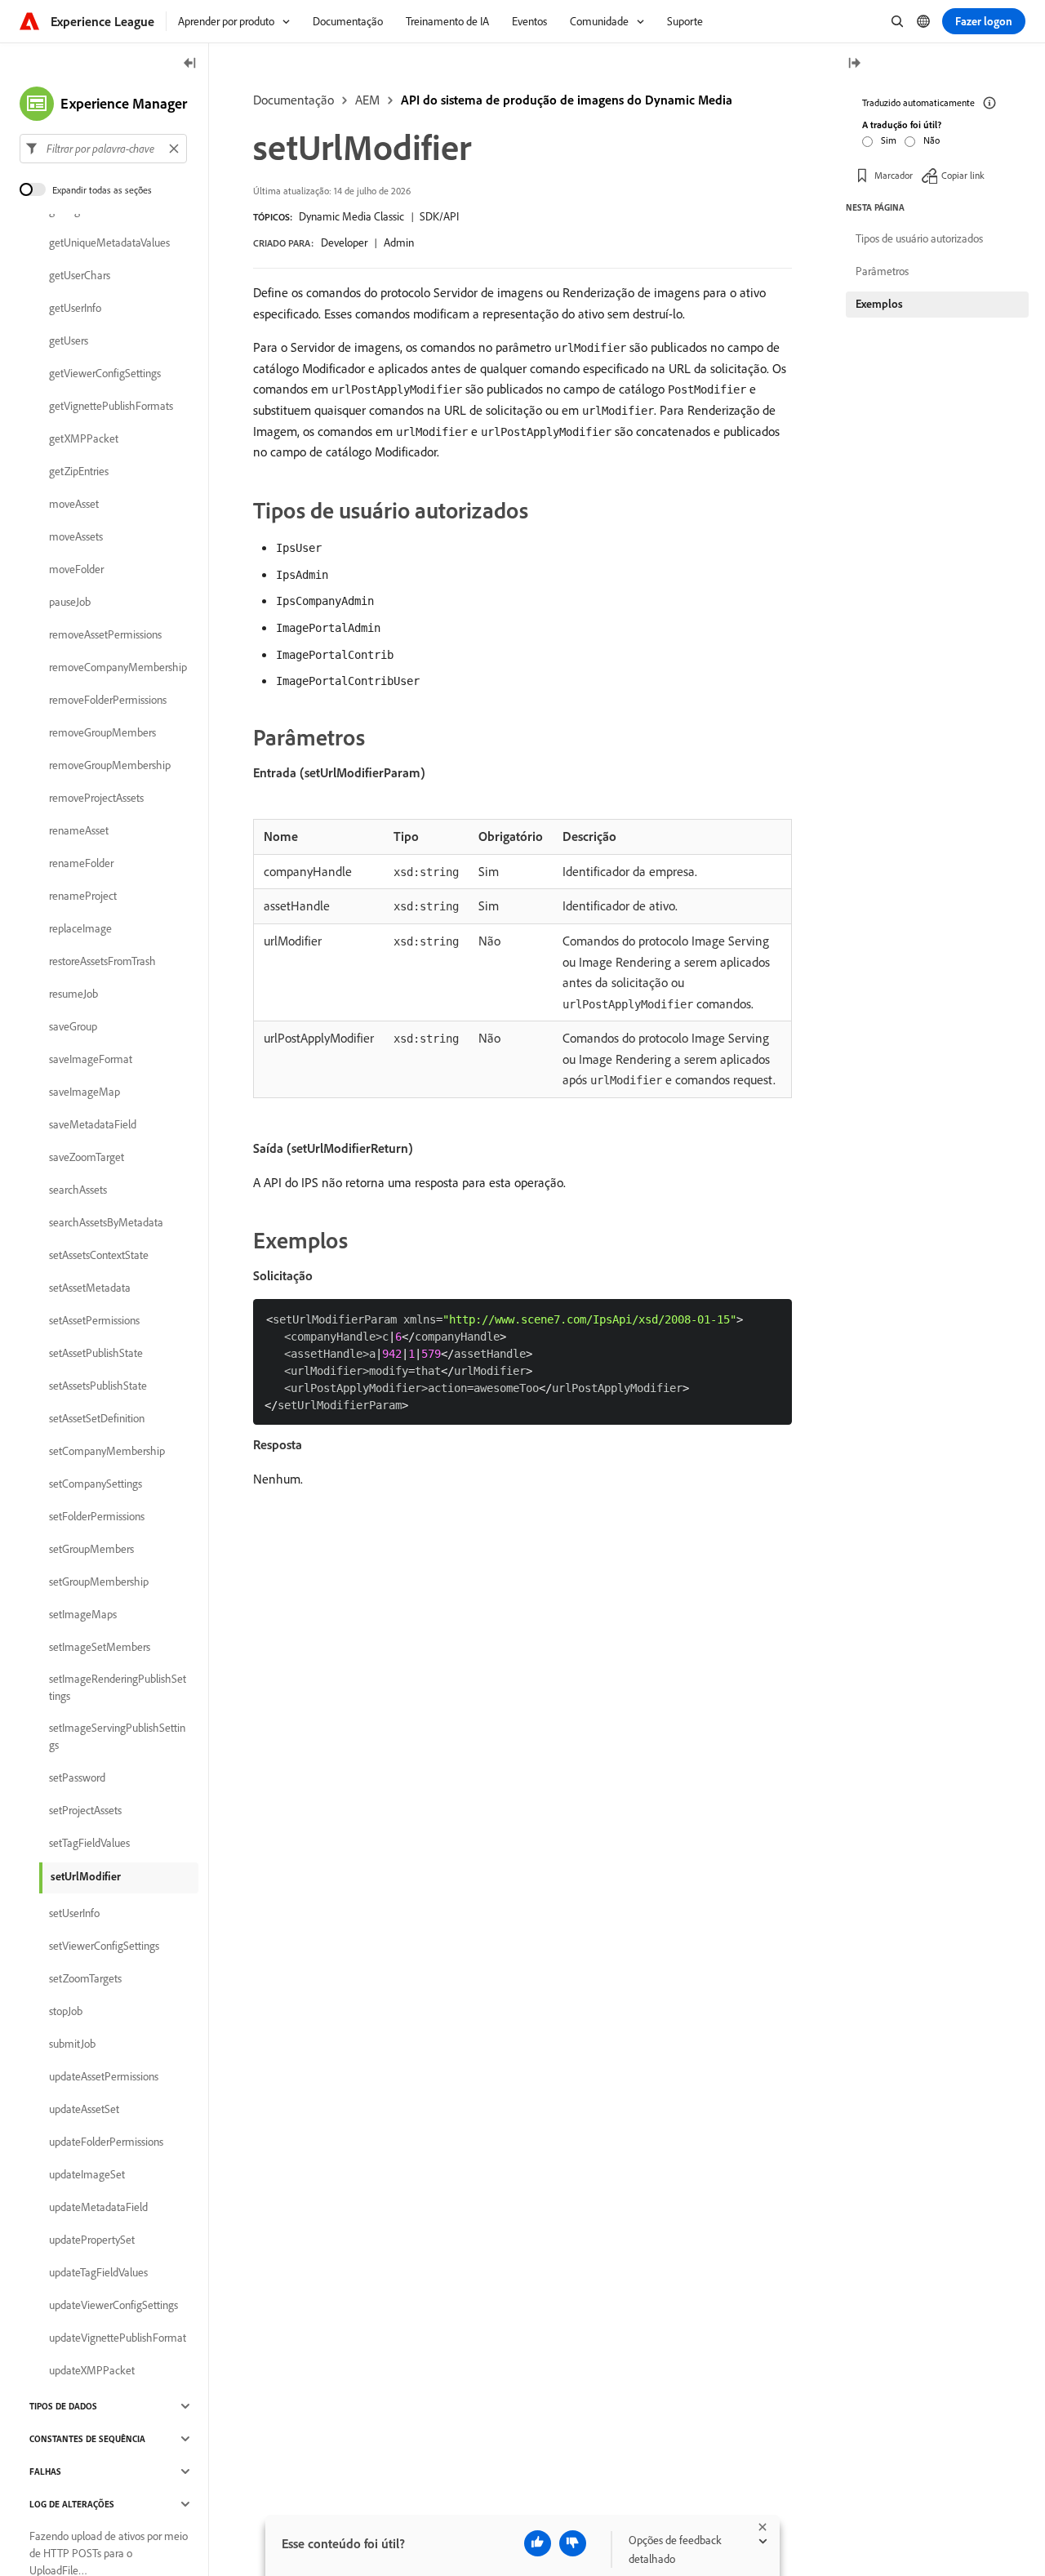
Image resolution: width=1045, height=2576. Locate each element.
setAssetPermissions (94, 1320)
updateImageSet (87, 2174)
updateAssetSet (84, 2109)
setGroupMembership (99, 1582)
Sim (889, 140)
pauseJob (70, 602)
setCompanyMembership (107, 1451)
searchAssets (78, 1190)
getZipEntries (79, 471)
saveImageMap (84, 1092)
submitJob (72, 2044)
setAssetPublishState (96, 1353)
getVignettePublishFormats (111, 406)
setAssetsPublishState (98, 1386)
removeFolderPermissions (108, 700)
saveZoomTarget (87, 1157)
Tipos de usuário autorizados (919, 238)
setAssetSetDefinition (97, 1418)
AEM (367, 100)
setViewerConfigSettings (104, 1946)
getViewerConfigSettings (105, 373)
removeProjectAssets (96, 798)
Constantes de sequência (87, 2439)
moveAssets (76, 536)
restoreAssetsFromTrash (102, 961)
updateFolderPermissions (106, 2142)
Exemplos (879, 304)
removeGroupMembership (110, 765)
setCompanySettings (96, 1484)
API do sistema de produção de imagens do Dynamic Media (567, 100)
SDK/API (439, 216)
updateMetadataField (98, 2207)
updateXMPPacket (92, 2370)
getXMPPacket (84, 438)
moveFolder (76, 569)
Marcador (894, 175)
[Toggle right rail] (854, 64)
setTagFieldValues (89, 1843)
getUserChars (80, 275)
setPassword (77, 1777)
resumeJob (73, 994)
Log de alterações (72, 2504)
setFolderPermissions (97, 1516)
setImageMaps (83, 1614)
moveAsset (74, 504)
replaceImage (80, 928)
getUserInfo (75, 308)
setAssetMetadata (90, 1288)
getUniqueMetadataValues (109, 242)
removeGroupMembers (102, 732)
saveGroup (73, 1026)
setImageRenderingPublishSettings (118, 1687)
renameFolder (81, 863)
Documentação (293, 100)
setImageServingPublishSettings (117, 1736)
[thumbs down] (573, 2543)
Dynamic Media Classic (351, 216)
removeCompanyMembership (118, 667)
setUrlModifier (86, 1876)
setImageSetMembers (100, 1647)
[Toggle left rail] (190, 64)
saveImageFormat (91, 1059)
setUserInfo (74, 1913)
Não (932, 140)
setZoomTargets (85, 1978)
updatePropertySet (92, 2240)
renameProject (83, 896)
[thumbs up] (538, 2543)
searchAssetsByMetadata (106, 1222)
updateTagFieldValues (98, 2272)
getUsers (69, 340)
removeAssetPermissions (105, 634)
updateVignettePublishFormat (118, 2338)
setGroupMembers (91, 1549)
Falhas (45, 2471)
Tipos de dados (63, 2406)
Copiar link (963, 175)
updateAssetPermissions (104, 2076)
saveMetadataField (93, 1124)
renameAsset (79, 830)
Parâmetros (882, 271)
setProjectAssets (85, 1810)
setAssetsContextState (99, 1255)
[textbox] (103, 149)
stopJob (66, 2011)
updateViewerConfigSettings (113, 2305)
